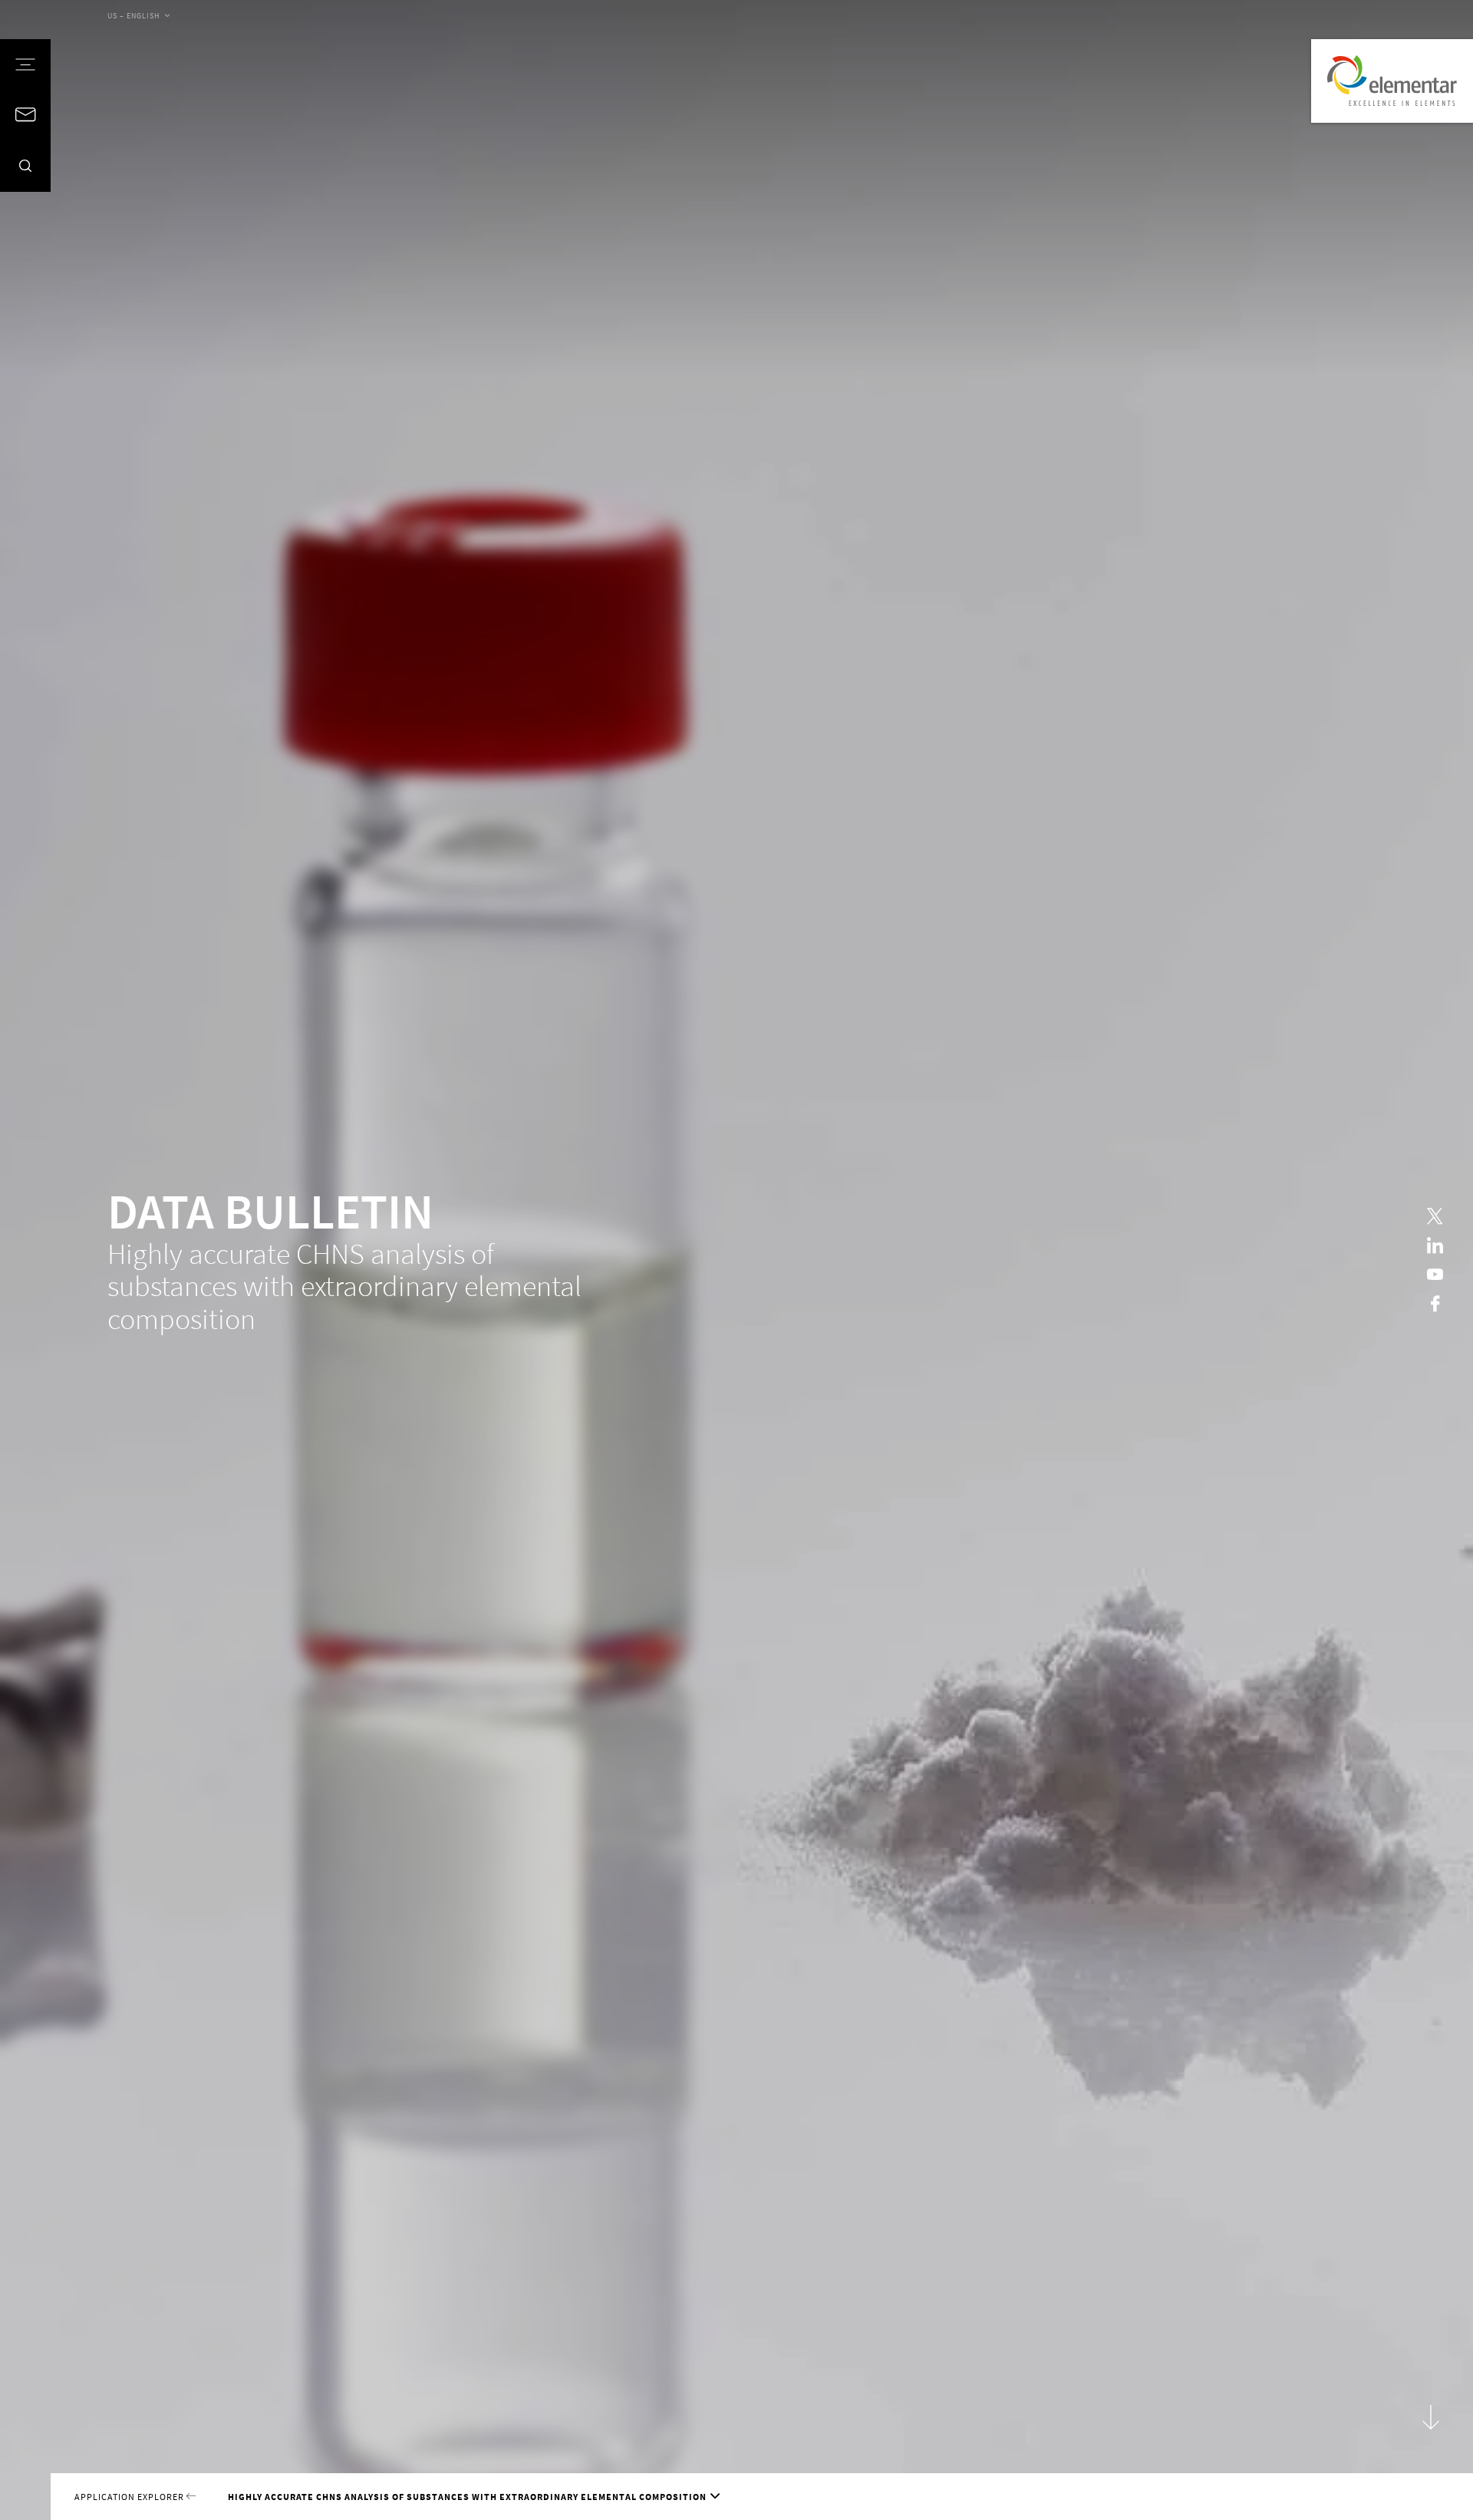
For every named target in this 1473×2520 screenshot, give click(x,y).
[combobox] (138, 17)
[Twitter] (1435, 1217)
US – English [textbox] (134, 16)
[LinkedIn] (1435, 1246)
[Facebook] (1435, 1303)
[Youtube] (1435, 1274)
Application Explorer (130, 2497)
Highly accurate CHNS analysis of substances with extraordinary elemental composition (467, 2497)
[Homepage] (1392, 81)
